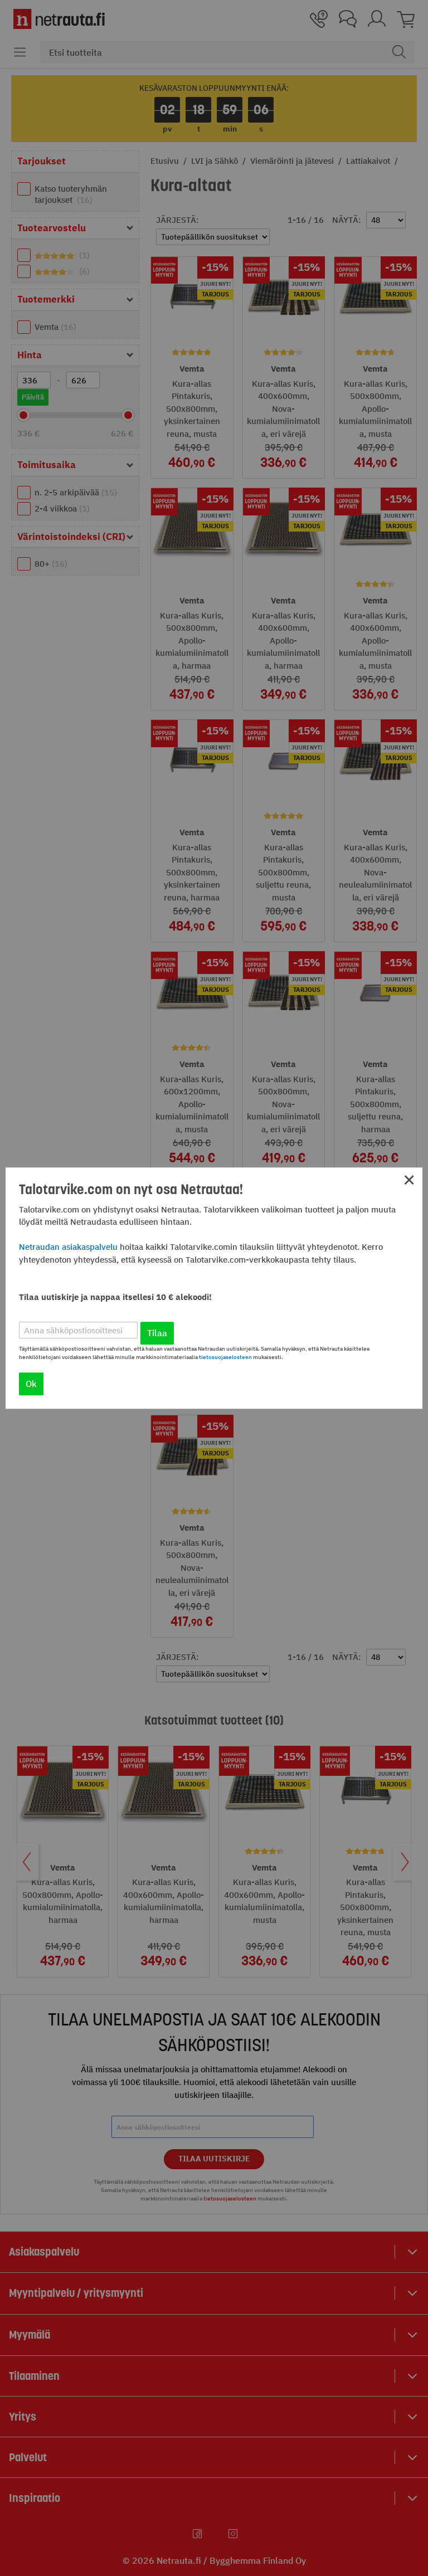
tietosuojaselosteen (225, 1357)
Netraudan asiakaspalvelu (68, 1247)
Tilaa (157, 1333)
